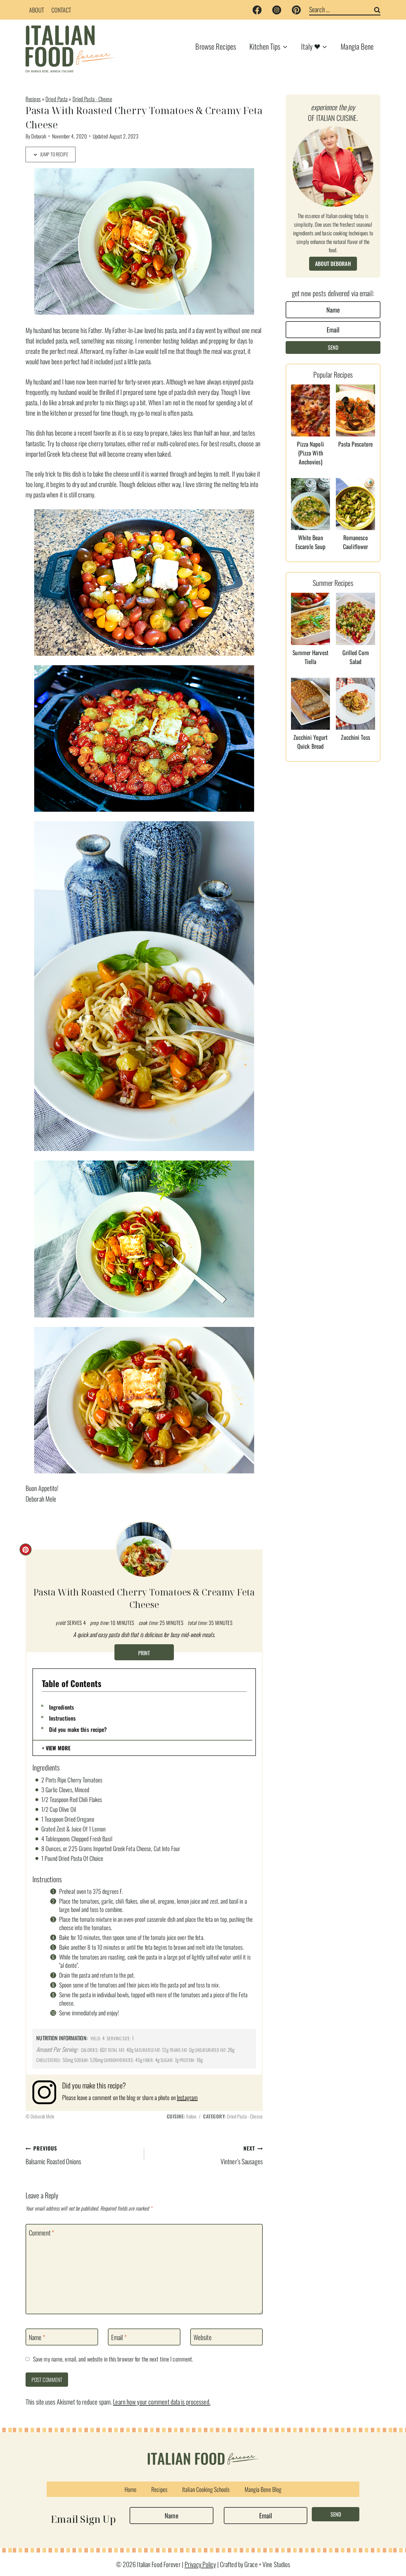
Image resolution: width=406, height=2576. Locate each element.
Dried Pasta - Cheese (92, 99)
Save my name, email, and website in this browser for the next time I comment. (113, 2359)
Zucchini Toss (355, 737)
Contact (61, 10)
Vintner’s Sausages (242, 2155)
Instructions (62, 1718)
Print (144, 1653)
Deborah (39, 136)
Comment (41, 2233)
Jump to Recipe (54, 154)
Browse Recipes (216, 46)
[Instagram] (277, 10)
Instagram (187, 2097)
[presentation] (311, 410)
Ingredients (62, 1707)
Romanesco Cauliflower (355, 542)
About (37, 10)
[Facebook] (257, 10)
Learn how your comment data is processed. (162, 2402)
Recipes (33, 99)
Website (203, 2337)
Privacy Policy (200, 2564)
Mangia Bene (357, 46)
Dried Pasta (56, 99)
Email (119, 2337)
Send (333, 347)
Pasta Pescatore (355, 444)
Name (37, 2337)
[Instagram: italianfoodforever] (47, 2092)
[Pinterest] (296, 10)
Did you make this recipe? (78, 1729)
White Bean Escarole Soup (310, 542)
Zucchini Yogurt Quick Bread (311, 742)
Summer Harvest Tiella (310, 657)
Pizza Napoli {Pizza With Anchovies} (310, 453)
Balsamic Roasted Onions (53, 2155)
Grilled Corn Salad (356, 657)
